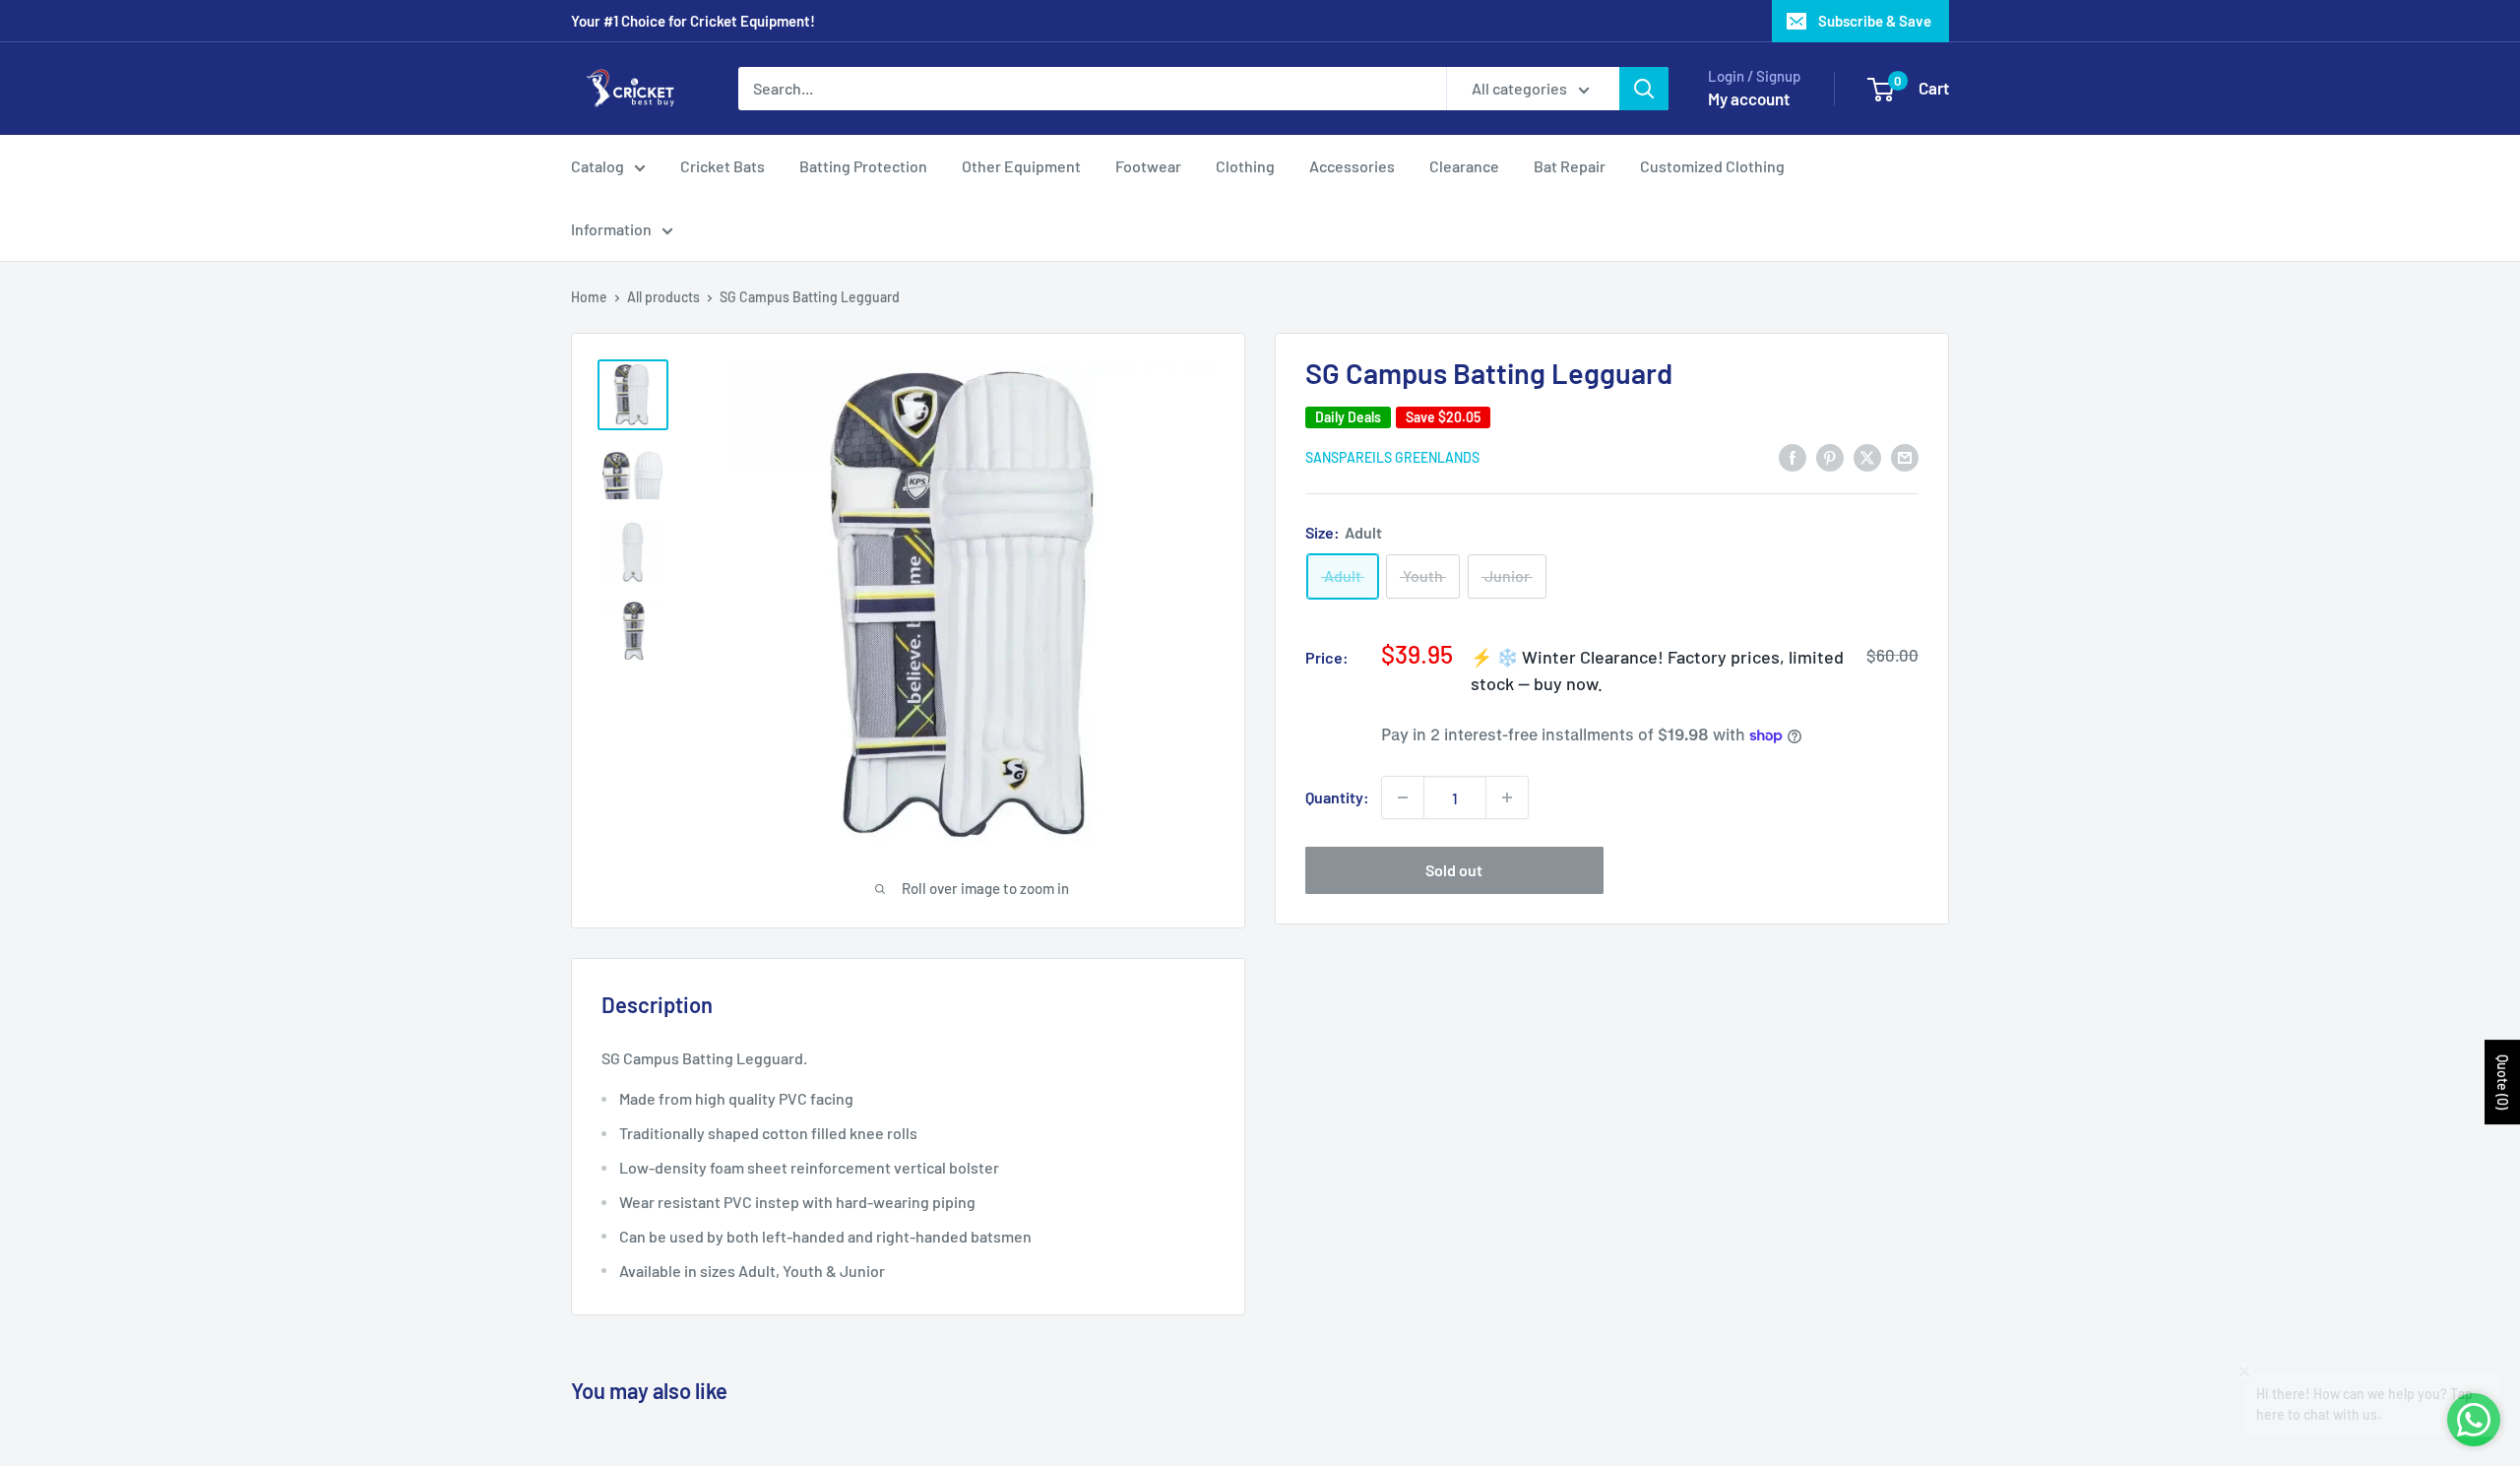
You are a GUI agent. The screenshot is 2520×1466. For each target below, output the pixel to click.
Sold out (1454, 870)
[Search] (1644, 89)
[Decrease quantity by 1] (1403, 797)
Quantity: (1337, 797)
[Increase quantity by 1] (1507, 797)
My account (1749, 98)
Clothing (1245, 166)
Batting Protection (863, 166)
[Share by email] (1905, 456)
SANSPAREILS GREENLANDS (1392, 457)
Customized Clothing (1712, 166)
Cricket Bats (723, 166)
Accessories (1352, 166)
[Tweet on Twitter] (1867, 456)
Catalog (598, 166)
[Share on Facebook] (1793, 456)
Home (589, 297)
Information (611, 229)
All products (663, 297)
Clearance (1464, 166)
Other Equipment (1021, 166)
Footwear (1148, 166)
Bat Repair (1570, 166)
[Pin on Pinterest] (1830, 456)
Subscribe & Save (1875, 21)
